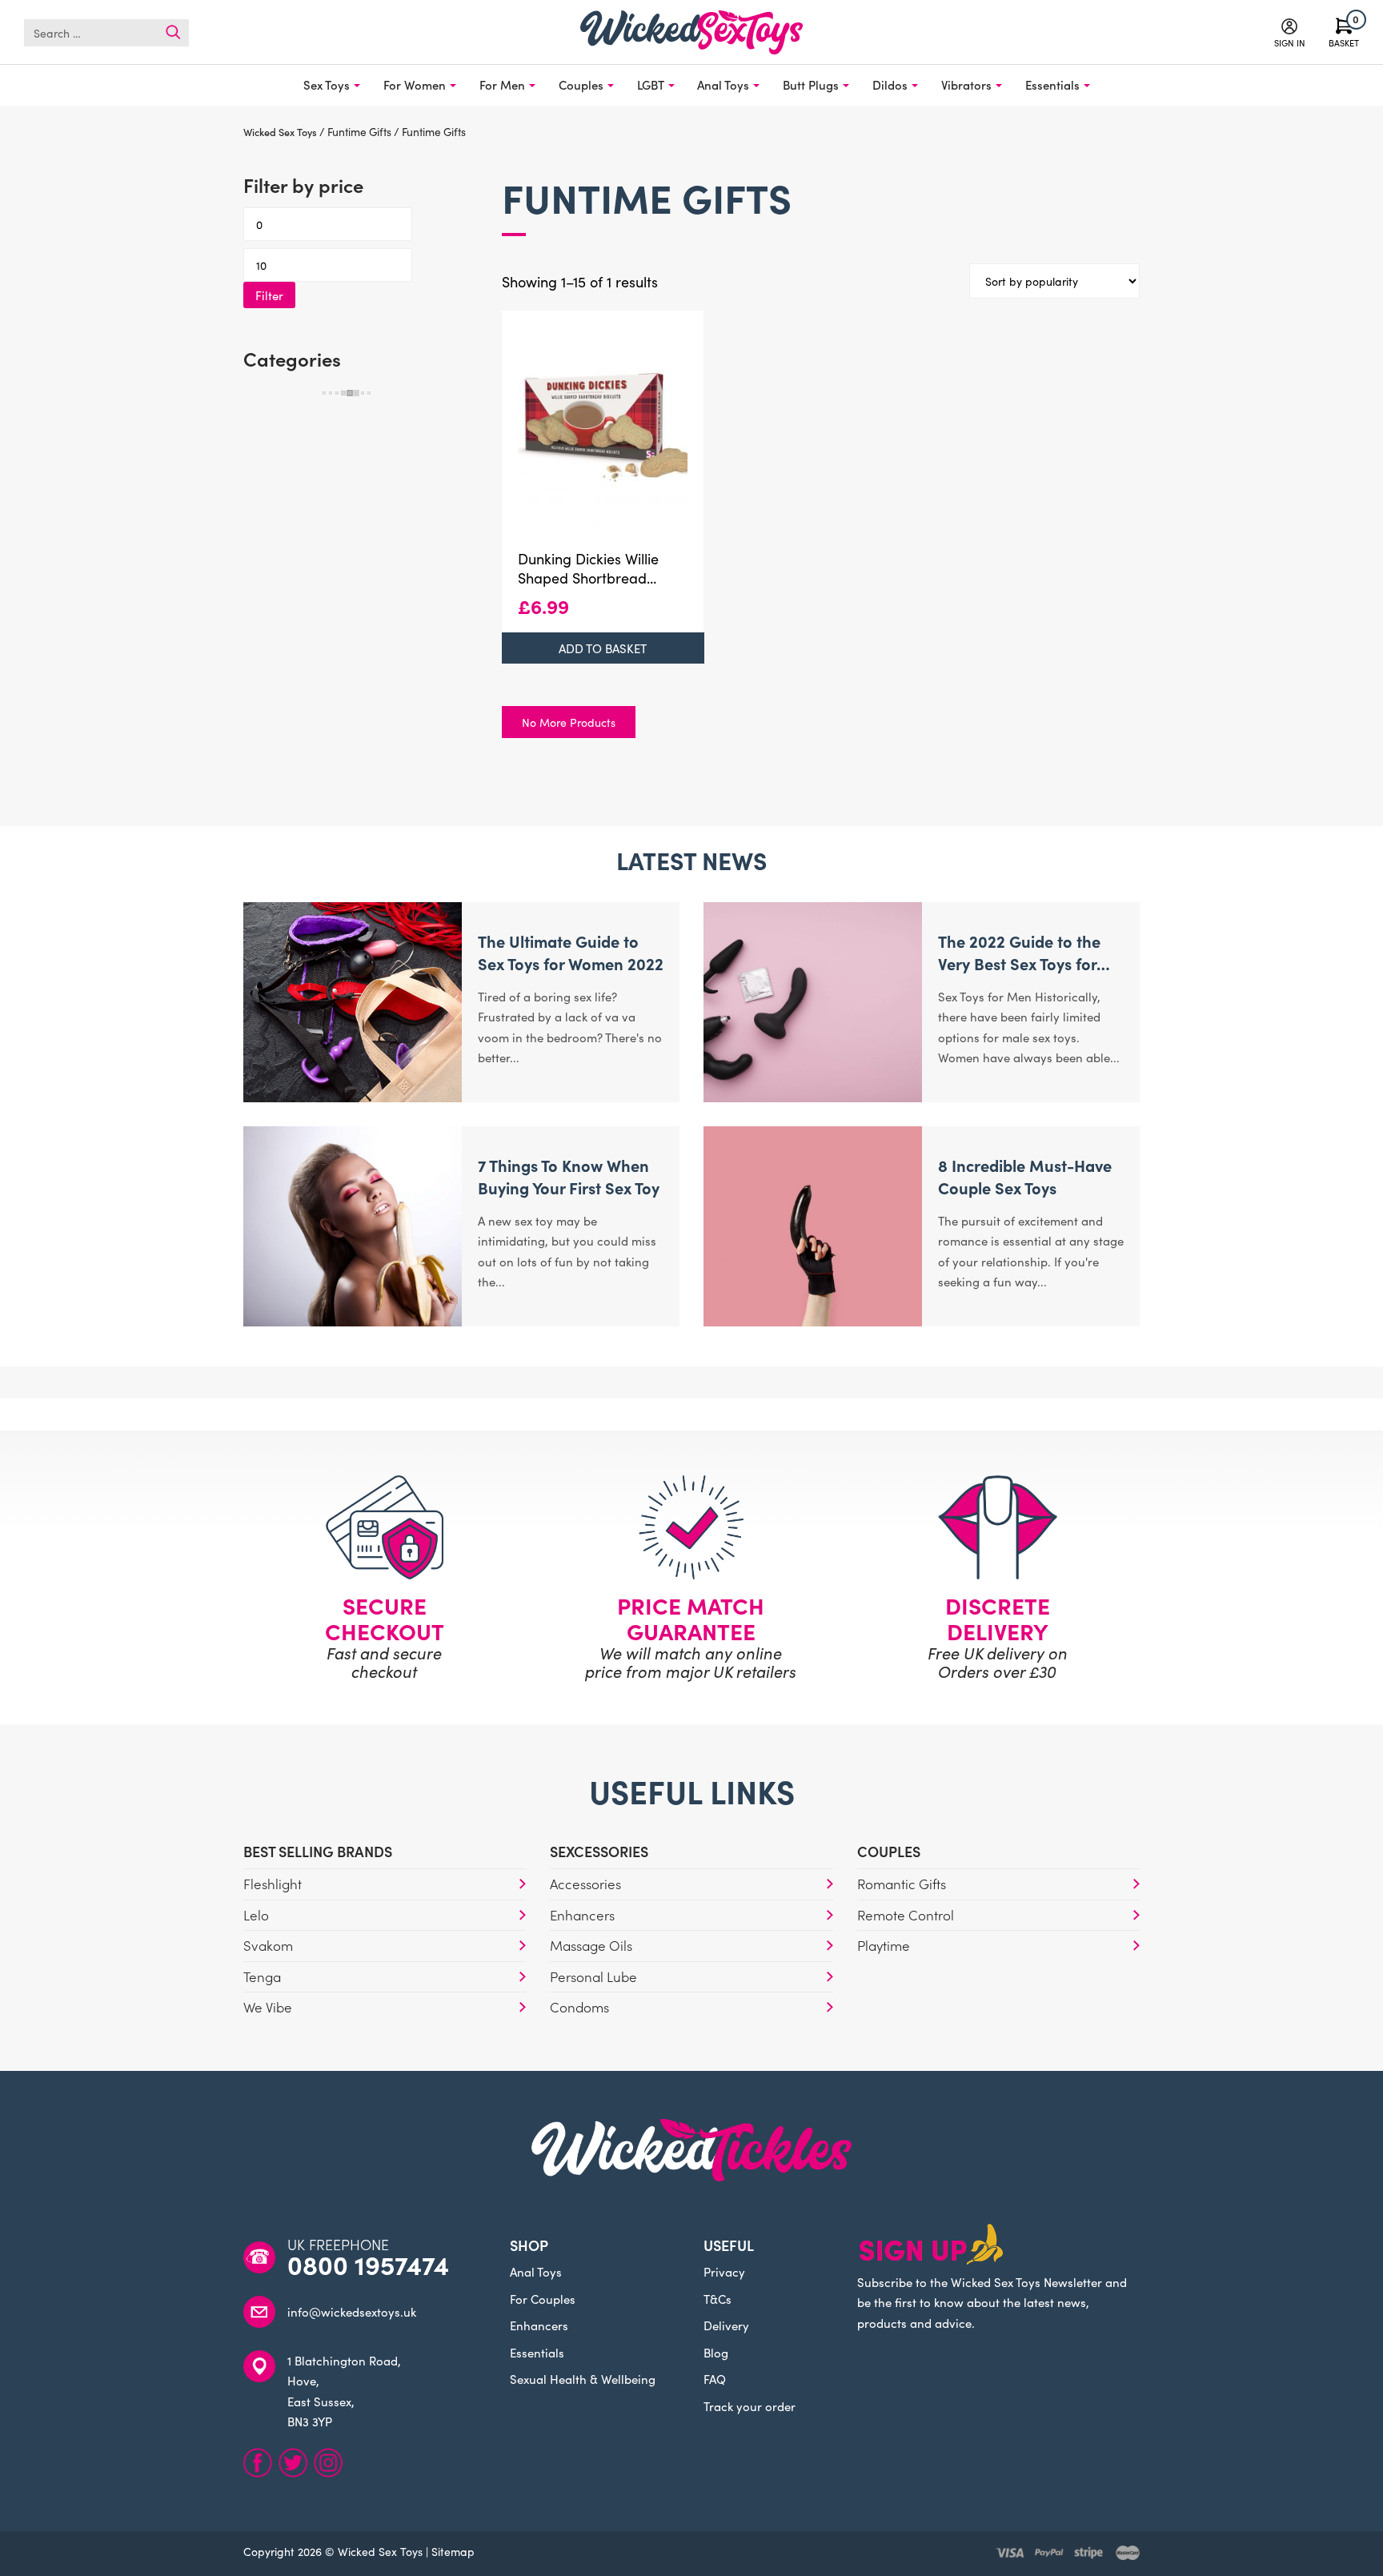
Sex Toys (327, 84)
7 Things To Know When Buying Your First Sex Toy (569, 1176)
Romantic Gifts (902, 1884)
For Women (415, 84)
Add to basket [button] (603, 648)
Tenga (262, 1976)
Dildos (890, 84)
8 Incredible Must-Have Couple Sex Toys (1025, 1176)
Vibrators (966, 84)
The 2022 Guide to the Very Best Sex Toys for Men (1019, 963)
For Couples (543, 2299)
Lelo (256, 1915)
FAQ (715, 2379)
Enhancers (582, 1915)
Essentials (1052, 84)
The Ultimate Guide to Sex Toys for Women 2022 (571, 952)
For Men (502, 84)
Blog (716, 2352)
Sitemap (453, 2551)
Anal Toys (723, 84)
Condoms (579, 2007)
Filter (269, 295)
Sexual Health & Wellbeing (583, 2379)
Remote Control (906, 1915)
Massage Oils (591, 1945)
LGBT (651, 84)
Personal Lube (593, 1976)
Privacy (724, 2271)
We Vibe (268, 2007)
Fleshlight (273, 1884)
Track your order (750, 2406)
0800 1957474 (368, 2265)
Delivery (726, 2325)
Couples (581, 84)
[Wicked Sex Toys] (691, 32)
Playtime (884, 1945)
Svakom (268, 1945)
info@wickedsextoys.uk (352, 2311)
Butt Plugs (811, 84)
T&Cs (718, 2299)
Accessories (585, 1884)
